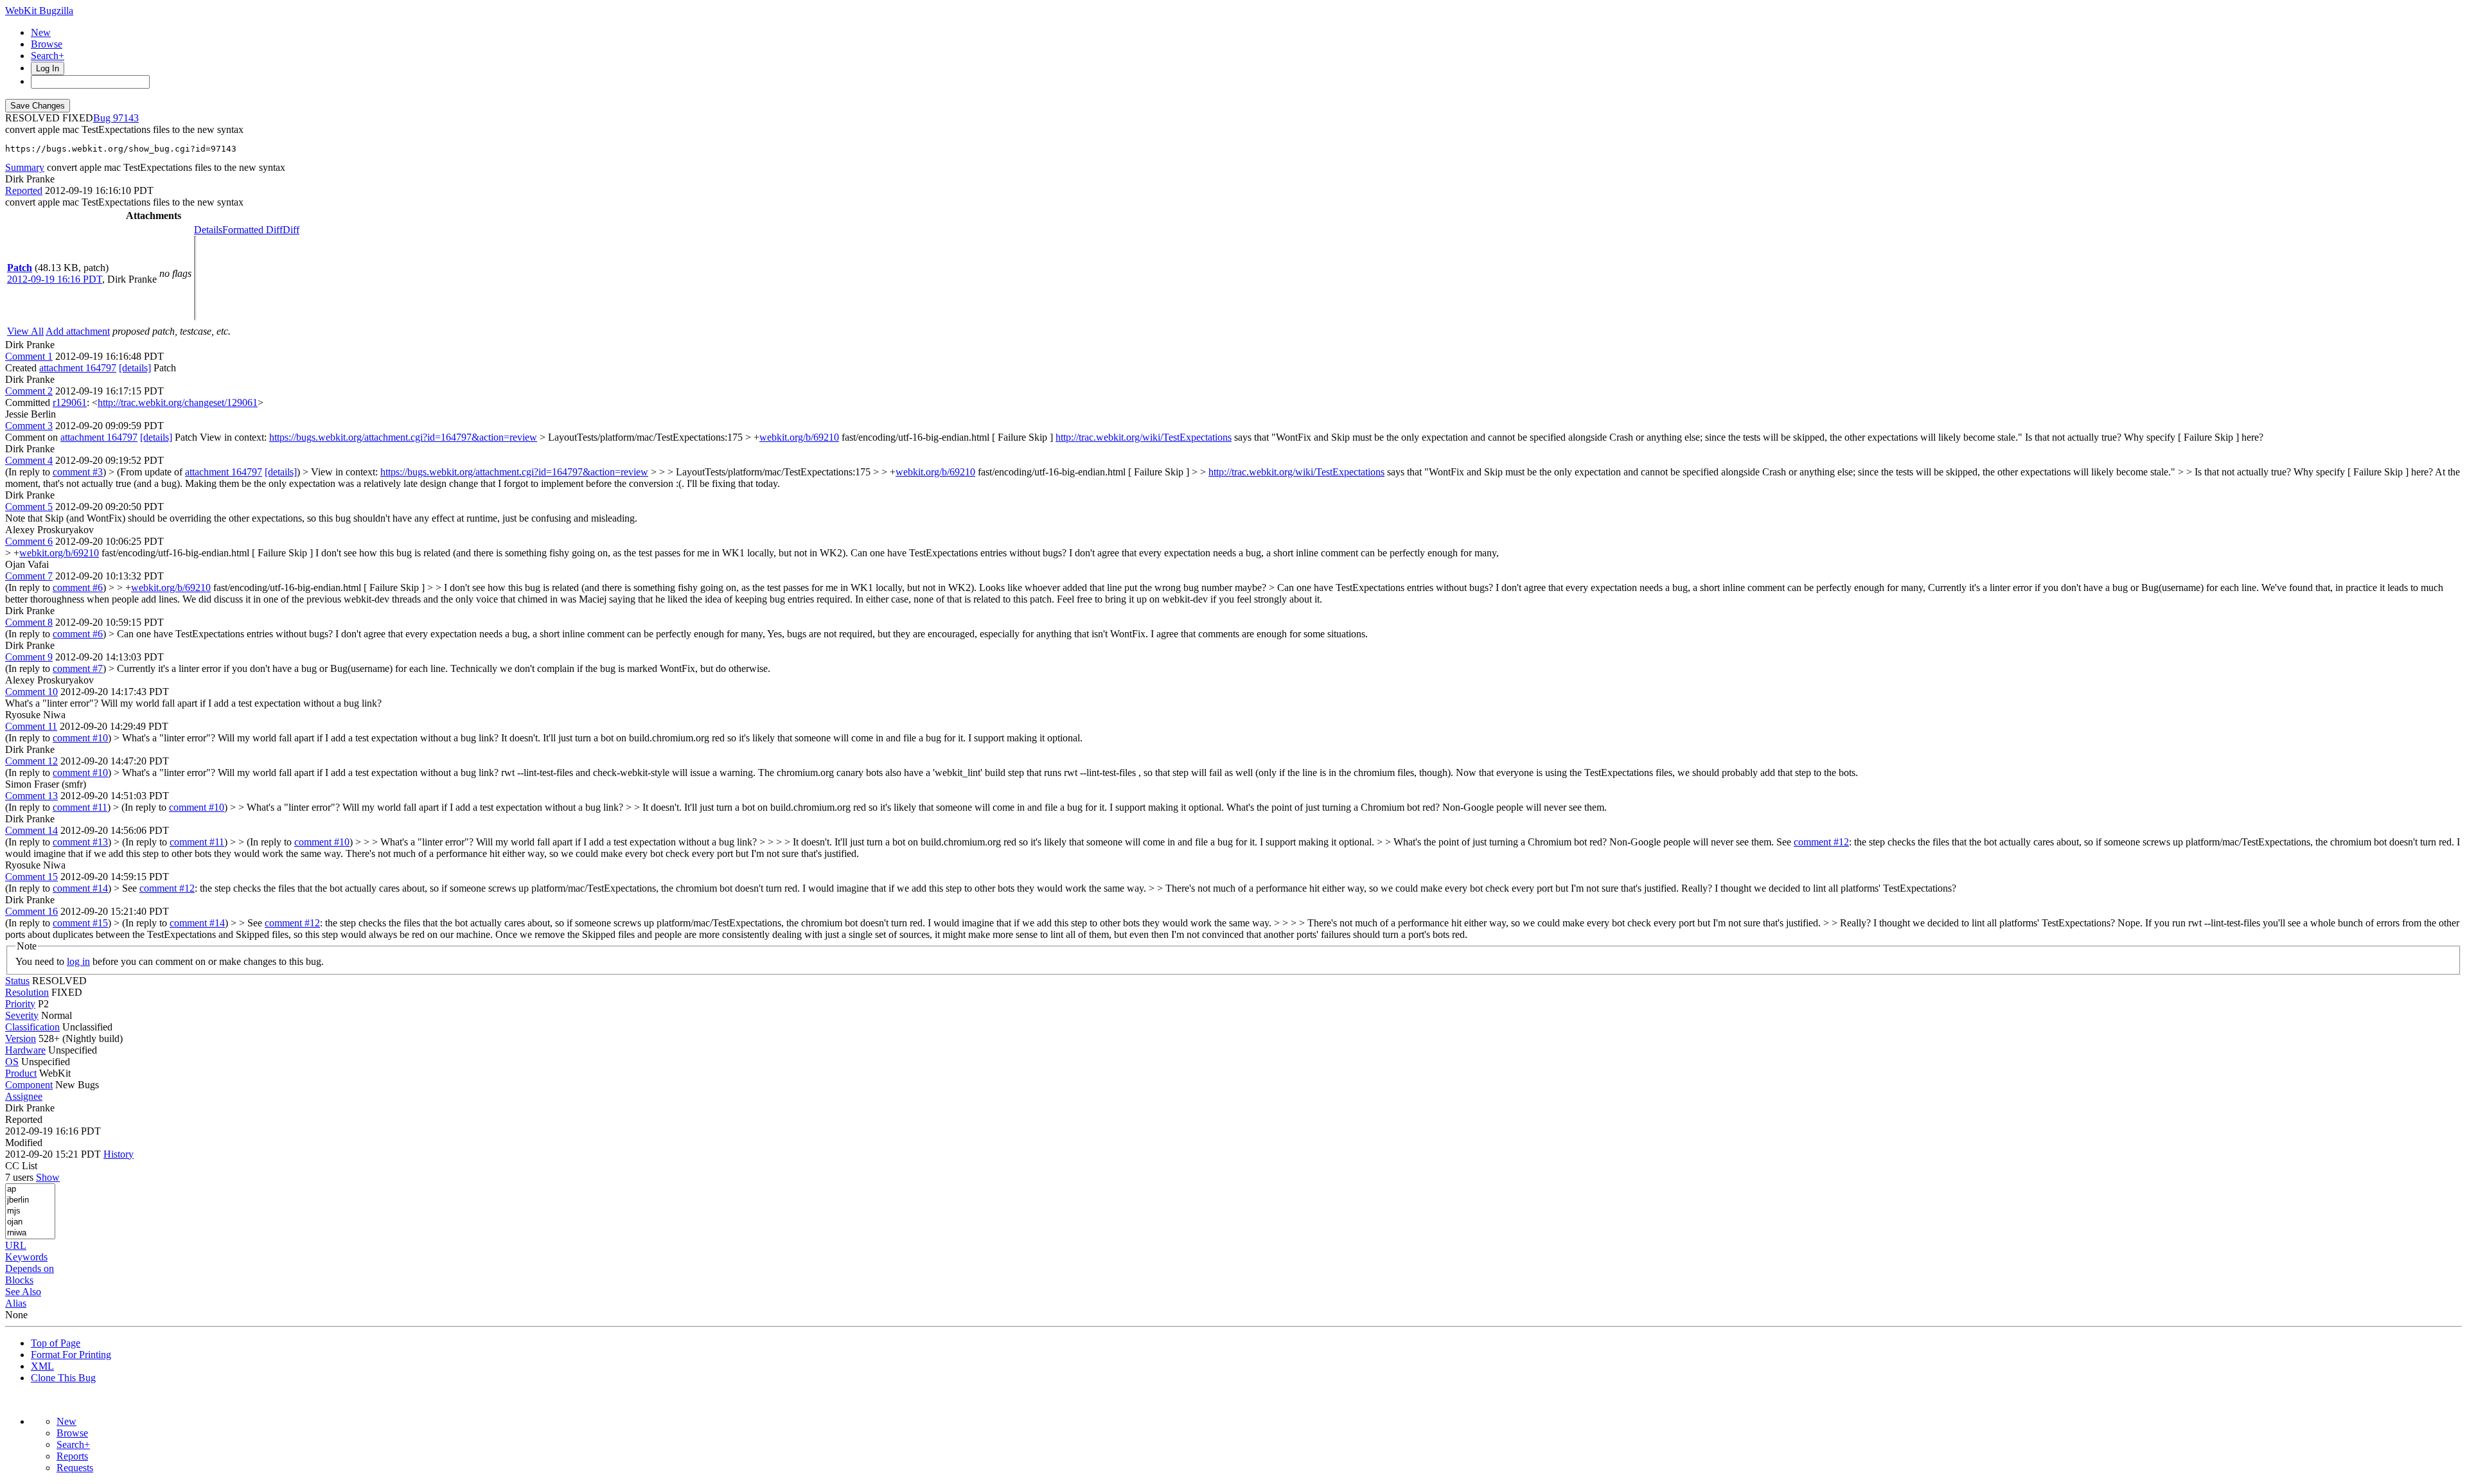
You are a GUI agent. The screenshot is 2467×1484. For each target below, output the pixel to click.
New (41, 32)
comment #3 (78, 472)
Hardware (25, 1050)
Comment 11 (31, 726)
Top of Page (56, 1343)
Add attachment (78, 331)
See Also (23, 1292)
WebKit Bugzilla (39, 11)
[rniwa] (30, 1233)
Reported (24, 190)
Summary (25, 167)
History (119, 1154)
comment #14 (80, 888)
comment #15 (80, 923)
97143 (126, 118)
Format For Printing (71, 1355)
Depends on (30, 1268)
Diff (291, 230)
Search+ (48, 56)
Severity (22, 1015)
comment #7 (78, 668)
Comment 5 (29, 507)
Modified (24, 1143)
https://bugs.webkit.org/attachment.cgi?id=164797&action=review (403, 437)
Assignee (24, 1096)
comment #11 (80, 807)
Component (29, 1085)
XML (42, 1366)
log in (78, 961)
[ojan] (30, 1222)
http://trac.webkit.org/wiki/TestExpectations (1144, 437)
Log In (48, 68)
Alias (16, 1303)
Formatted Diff (252, 230)
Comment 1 (29, 356)
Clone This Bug (63, 1378)
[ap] (30, 1189)
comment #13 (80, 842)
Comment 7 (29, 576)
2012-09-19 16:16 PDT (55, 279)
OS (12, 1062)
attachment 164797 (78, 368)
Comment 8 (29, 622)
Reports (72, 1456)
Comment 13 (31, 796)
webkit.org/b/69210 (799, 437)
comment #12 (1821, 842)
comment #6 (78, 587)
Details (208, 230)
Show (48, 1177)
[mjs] (30, 1211)
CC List (21, 1166)
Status (17, 981)
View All (25, 331)
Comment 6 (29, 541)
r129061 (70, 402)
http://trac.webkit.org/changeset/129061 (178, 402)
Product (21, 1073)
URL (16, 1245)
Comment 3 (29, 426)
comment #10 (80, 738)
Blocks (19, 1280)
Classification (32, 1027)
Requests (75, 1468)
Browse (47, 44)
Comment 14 (31, 830)
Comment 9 (29, 657)
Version (21, 1038)
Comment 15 (31, 877)
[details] (135, 368)
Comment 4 (29, 460)
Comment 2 (29, 391)
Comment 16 (31, 911)
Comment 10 (31, 692)
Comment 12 (31, 761)
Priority (20, 1004)
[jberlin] (30, 1200)
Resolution (27, 992)
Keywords (26, 1257)
